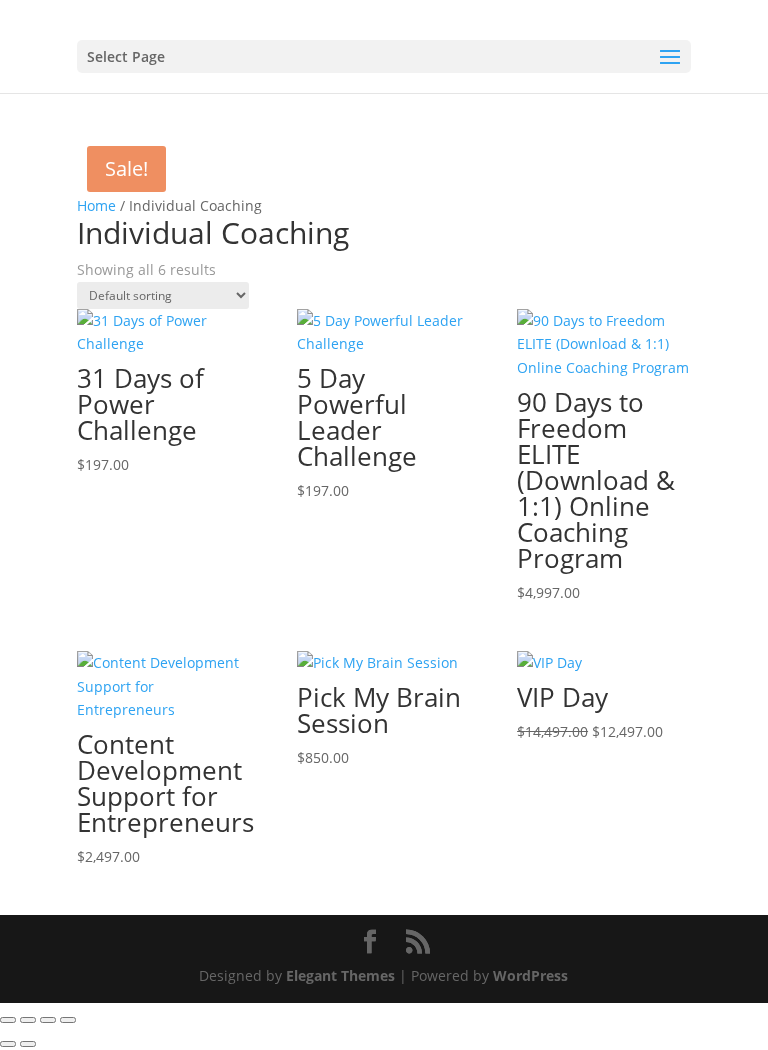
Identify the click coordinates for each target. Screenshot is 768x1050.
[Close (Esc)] (68, 1020)
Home (96, 205)
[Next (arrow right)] (28, 1044)
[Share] (48, 1020)
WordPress (530, 975)
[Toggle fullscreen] (28, 1020)
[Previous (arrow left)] (8, 1044)
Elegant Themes (340, 975)
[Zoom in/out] (8, 1020)
